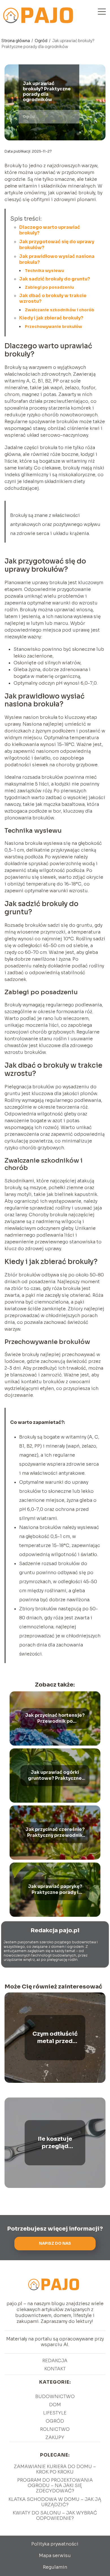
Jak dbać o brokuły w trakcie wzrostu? (53, 299)
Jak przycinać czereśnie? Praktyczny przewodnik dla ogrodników (55, 1833)
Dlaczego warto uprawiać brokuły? (50, 230)
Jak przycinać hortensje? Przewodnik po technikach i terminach (55, 1718)
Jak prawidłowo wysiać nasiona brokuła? (57, 259)
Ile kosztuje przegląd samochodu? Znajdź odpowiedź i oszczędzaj (55, 2143)
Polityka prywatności (55, 2544)
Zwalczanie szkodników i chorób (60, 310)
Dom (55, 2405)
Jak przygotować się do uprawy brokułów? (57, 245)
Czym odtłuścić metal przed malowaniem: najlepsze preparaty (55, 2038)
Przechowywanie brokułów (53, 327)
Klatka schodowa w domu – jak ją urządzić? (55, 2502)
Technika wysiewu (44, 271)
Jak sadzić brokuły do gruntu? (55, 279)
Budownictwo (55, 2396)
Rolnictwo (55, 2429)
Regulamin (55, 2567)
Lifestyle (55, 2413)
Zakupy (55, 2437)
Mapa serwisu (55, 2556)
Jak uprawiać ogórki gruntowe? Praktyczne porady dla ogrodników (55, 1776)
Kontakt (55, 2369)
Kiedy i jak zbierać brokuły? (51, 318)
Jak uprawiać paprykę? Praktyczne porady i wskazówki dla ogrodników (55, 1890)
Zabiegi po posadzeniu (49, 287)
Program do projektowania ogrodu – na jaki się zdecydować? (55, 2485)
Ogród (41, 41)
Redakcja (55, 2361)
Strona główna (16, 41)
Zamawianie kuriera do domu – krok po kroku (55, 2469)
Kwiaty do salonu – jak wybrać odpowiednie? (55, 2516)
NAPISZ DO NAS (55, 2243)
